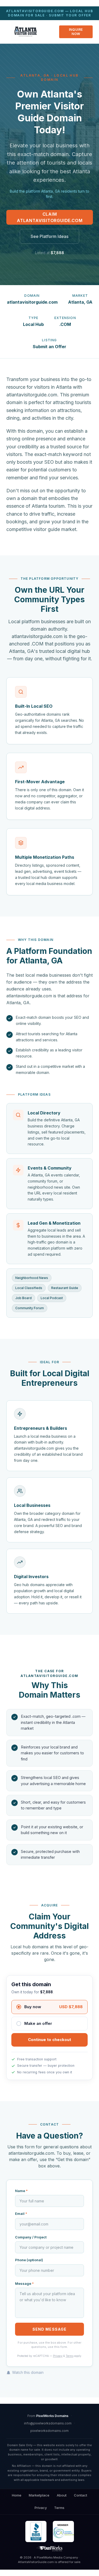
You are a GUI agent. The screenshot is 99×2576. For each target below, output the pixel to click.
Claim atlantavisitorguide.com (50, 217)
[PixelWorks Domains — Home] (49, 2549)
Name (21, 2191)
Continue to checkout (49, 2040)
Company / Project (31, 2237)
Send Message (49, 2329)
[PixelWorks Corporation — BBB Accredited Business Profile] (36, 2531)
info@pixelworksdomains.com (48, 2423)
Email (21, 2214)
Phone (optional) (29, 2260)
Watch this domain (28, 2372)
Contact (81, 2495)
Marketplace (39, 2495)
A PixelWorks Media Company (56, 2557)
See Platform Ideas (49, 236)
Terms (70, 2356)
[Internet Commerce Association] (63, 2531)
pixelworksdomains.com (49, 2431)
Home (17, 2495)
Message (24, 2283)
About (62, 2495)
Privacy (58, 2356)
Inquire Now (76, 32)
